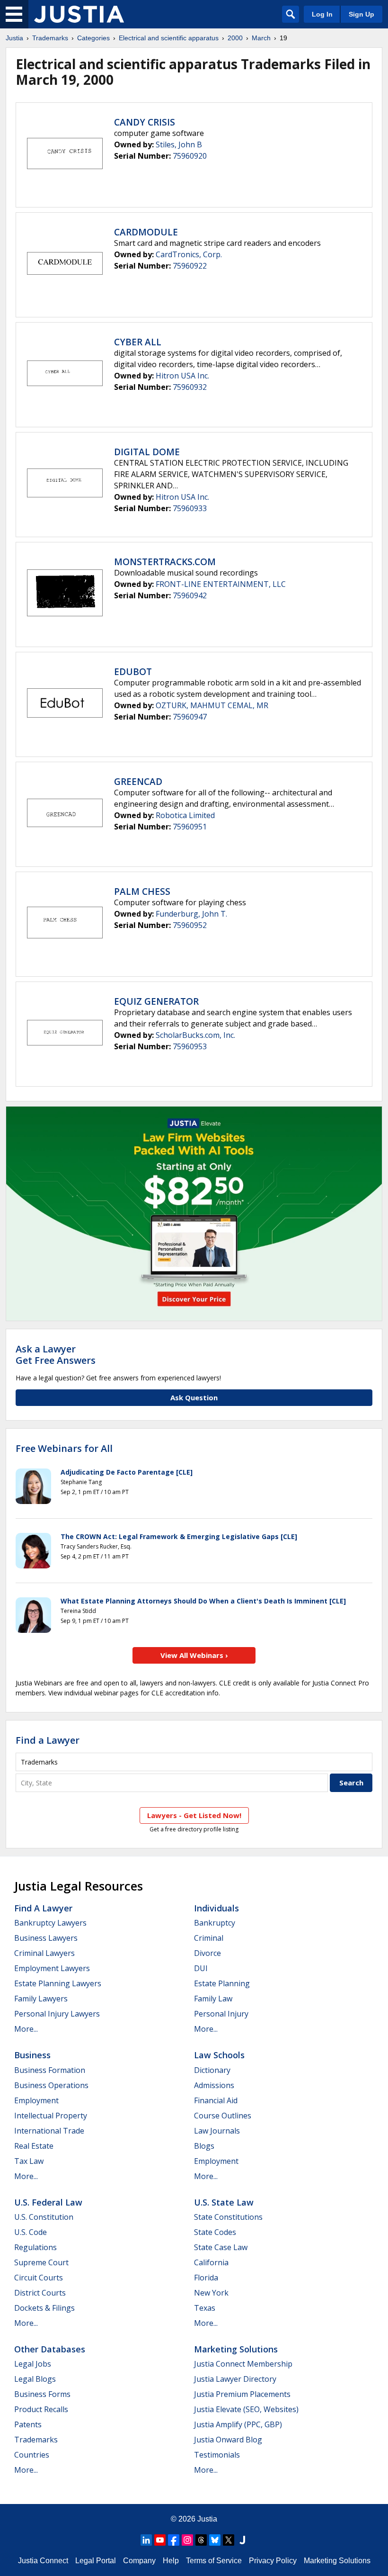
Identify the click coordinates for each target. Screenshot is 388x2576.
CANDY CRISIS (145, 122)
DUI (201, 1968)
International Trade (49, 2131)
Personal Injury (221, 2014)
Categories (93, 38)
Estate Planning (222, 1983)
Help (171, 2561)
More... (26, 2029)
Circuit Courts (39, 2278)
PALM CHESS (142, 892)
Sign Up (362, 14)
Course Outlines (223, 2116)
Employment (36, 2100)
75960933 (190, 508)
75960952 (190, 925)
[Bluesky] (215, 2540)
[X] (229, 2540)
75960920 (190, 156)
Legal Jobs (33, 2364)
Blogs (204, 2146)
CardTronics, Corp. (189, 254)
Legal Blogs (35, 2379)
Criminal (209, 1938)
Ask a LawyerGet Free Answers (56, 1355)
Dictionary (212, 2070)
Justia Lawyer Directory (235, 2379)
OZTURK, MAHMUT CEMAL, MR (212, 705)
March (261, 38)
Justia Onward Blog (228, 2440)
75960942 (190, 595)
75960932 (190, 387)
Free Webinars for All (64, 1449)
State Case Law (221, 2247)
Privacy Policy (273, 2561)
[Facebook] (174, 2540)
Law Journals (217, 2131)
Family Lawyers (41, 1999)
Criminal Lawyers (44, 1953)
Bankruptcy (215, 1923)
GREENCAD (138, 782)
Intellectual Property (51, 2116)
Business (32, 2055)
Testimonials (217, 2455)
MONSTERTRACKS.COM (165, 562)
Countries (32, 2455)
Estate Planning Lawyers (58, 1983)
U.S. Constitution (44, 2217)
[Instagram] (187, 2540)
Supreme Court (41, 2262)
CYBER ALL (138, 342)
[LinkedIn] (146, 2540)
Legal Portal (96, 2561)
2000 (235, 38)
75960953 (190, 1046)
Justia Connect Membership (243, 2364)
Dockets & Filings (44, 2308)
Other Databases (50, 2349)
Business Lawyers (46, 1938)
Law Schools (219, 2055)
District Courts (40, 2293)
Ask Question (194, 1397)
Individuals (216, 1908)
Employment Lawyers (52, 1968)
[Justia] (79, 14)
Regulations (35, 2247)
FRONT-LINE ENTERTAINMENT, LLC (221, 584)
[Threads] (201, 2540)
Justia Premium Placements (242, 2394)
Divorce (207, 1953)
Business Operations (51, 2085)
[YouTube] (160, 2540)
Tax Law (29, 2161)
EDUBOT (133, 672)
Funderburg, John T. (191, 914)
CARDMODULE (146, 232)
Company (139, 2561)
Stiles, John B (179, 144)
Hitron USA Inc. (182, 376)
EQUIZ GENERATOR (156, 1001)
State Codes (215, 2232)
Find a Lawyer (48, 1740)
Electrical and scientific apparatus (169, 38)
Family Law (213, 1999)
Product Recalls (41, 2409)
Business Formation (50, 2070)
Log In (322, 14)
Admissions (214, 2085)
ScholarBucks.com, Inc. (195, 1035)
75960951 (190, 827)
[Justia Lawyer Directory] (242, 2540)
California (211, 2262)
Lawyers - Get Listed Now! (194, 1815)
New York (211, 2293)
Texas (205, 2308)
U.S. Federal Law (48, 2202)
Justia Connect (43, 2561)
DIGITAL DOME (147, 452)
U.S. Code (31, 2232)
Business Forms (42, 2394)
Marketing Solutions (236, 2349)
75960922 (190, 266)
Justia (14, 38)
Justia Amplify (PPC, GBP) (238, 2424)
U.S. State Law (224, 2202)
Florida (206, 2278)
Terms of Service (214, 2561)
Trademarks (50, 38)
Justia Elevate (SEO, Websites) (246, 2409)
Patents (28, 2424)
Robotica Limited (185, 815)
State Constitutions (228, 2217)
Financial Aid (216, 2100)
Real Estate (34, 2146)
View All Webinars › (194, 1655)
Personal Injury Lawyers (57, 2014)
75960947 (190, 717)
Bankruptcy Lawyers (50, 1923)
